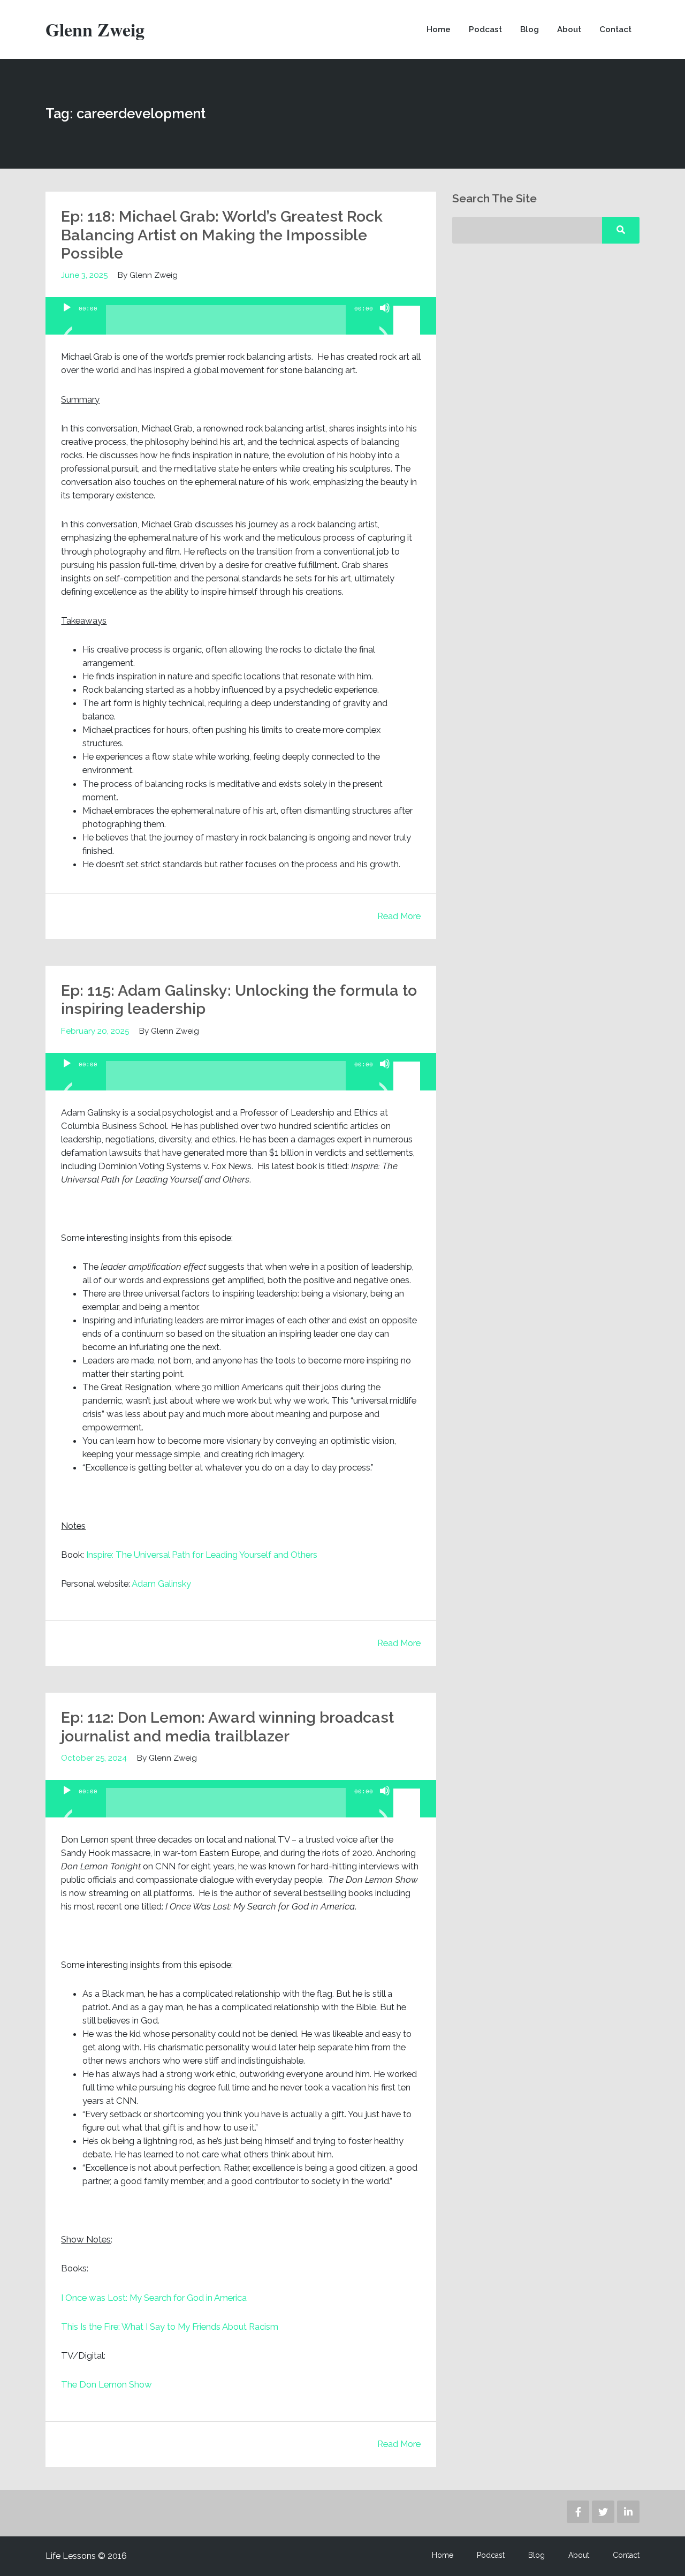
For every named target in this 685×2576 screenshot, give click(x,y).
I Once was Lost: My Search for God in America (154, 2298)
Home (439, 29)
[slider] (408, 307)
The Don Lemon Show (106, 2384)
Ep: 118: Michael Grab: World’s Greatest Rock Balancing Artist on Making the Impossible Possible (222, 235)
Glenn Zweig (95, 29)
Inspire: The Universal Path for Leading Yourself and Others (202, 1555)
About (569, 29)
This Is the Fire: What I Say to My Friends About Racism (170, 2327)
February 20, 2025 (95, 1031)
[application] (241, 316)
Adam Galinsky (161, 1584)
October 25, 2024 (94, 1758)
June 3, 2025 (84, 275)
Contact (615, 29)
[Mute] (385, 321)
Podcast (485, 29)
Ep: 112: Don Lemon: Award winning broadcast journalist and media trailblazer (227, 1726)
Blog (530, 29)
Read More (399, 916)
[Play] (67, 321)
